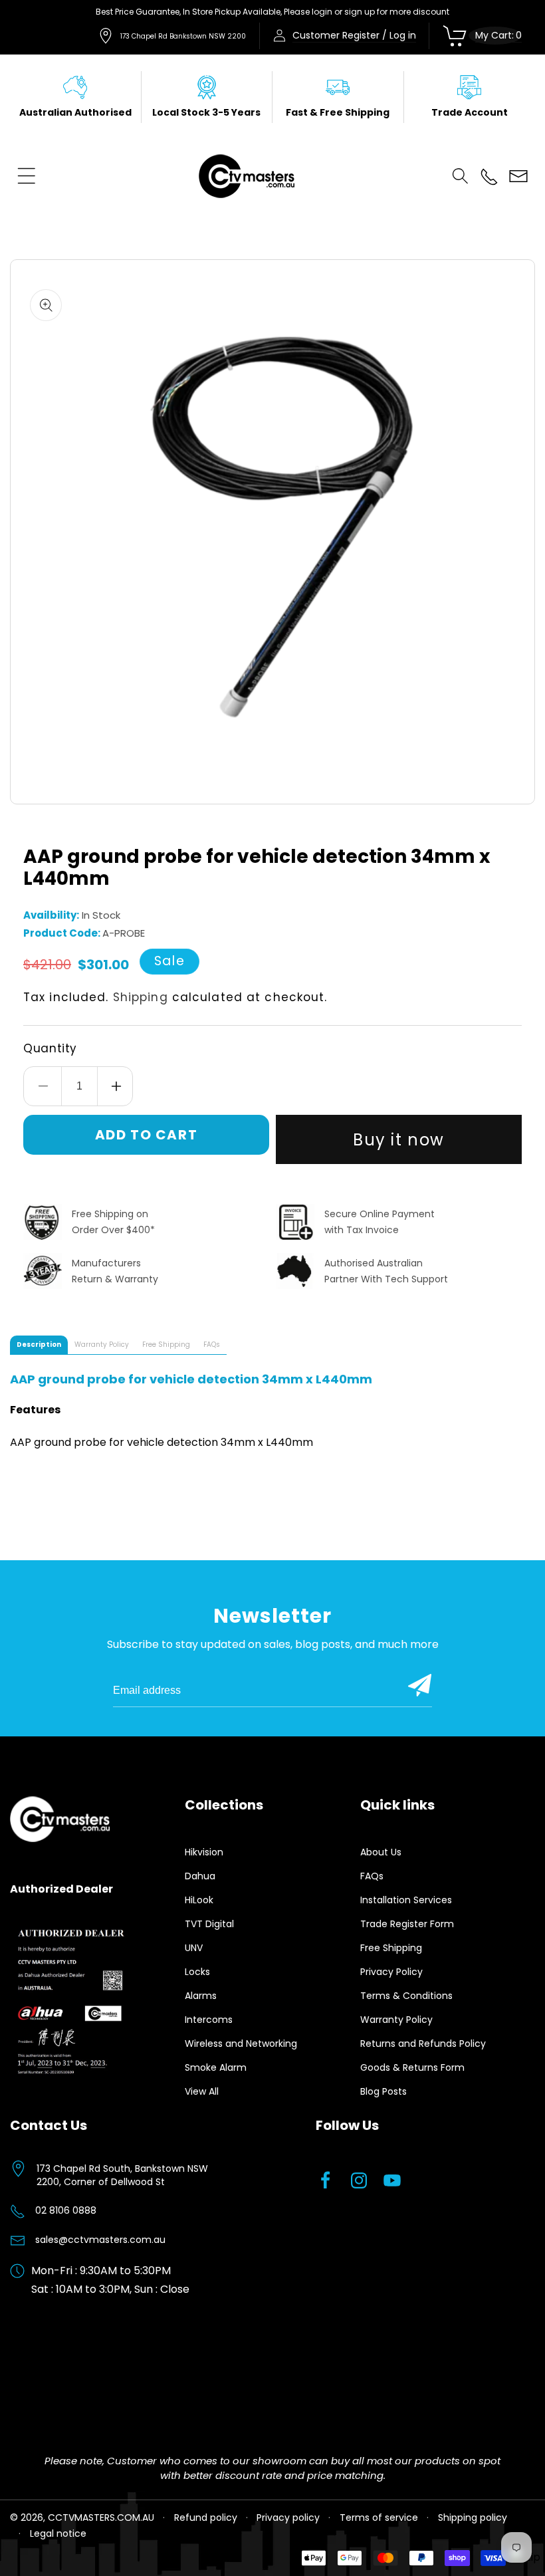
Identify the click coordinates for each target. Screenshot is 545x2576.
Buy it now (399, 1140)
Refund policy (206, 2517)
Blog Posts (383, 2091)
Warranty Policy (396, 2020)
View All (202, 2091)
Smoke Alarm (216, 2067)
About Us (381, 1852)
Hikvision (204, 1852)
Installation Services (406, 1900)
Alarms (201, 1996)
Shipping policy (473, 2517)
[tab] (39, 1345)
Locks (197, 1972)
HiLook (199, 1900)
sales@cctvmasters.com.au (100, 2240)
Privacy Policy (391, 1972)
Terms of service (379, 2517)
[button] (27, 176)
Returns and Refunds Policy (423, 2044)
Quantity (50, 1048)
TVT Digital (209, 1924)
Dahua (200, 1876)
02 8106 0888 (66, 2210)
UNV (194, 1948)
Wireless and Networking (241, 2044)
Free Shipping (391, 1948)
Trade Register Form (407, 1924)
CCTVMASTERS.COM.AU (101, 2517)
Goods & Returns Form (412, 2067)
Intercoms (209, 2020)
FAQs (372, 1876)
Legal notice (58, 2533)
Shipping (141, 997)
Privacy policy (288, 2517)
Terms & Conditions (406, 1996)
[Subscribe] (420, 1685)
